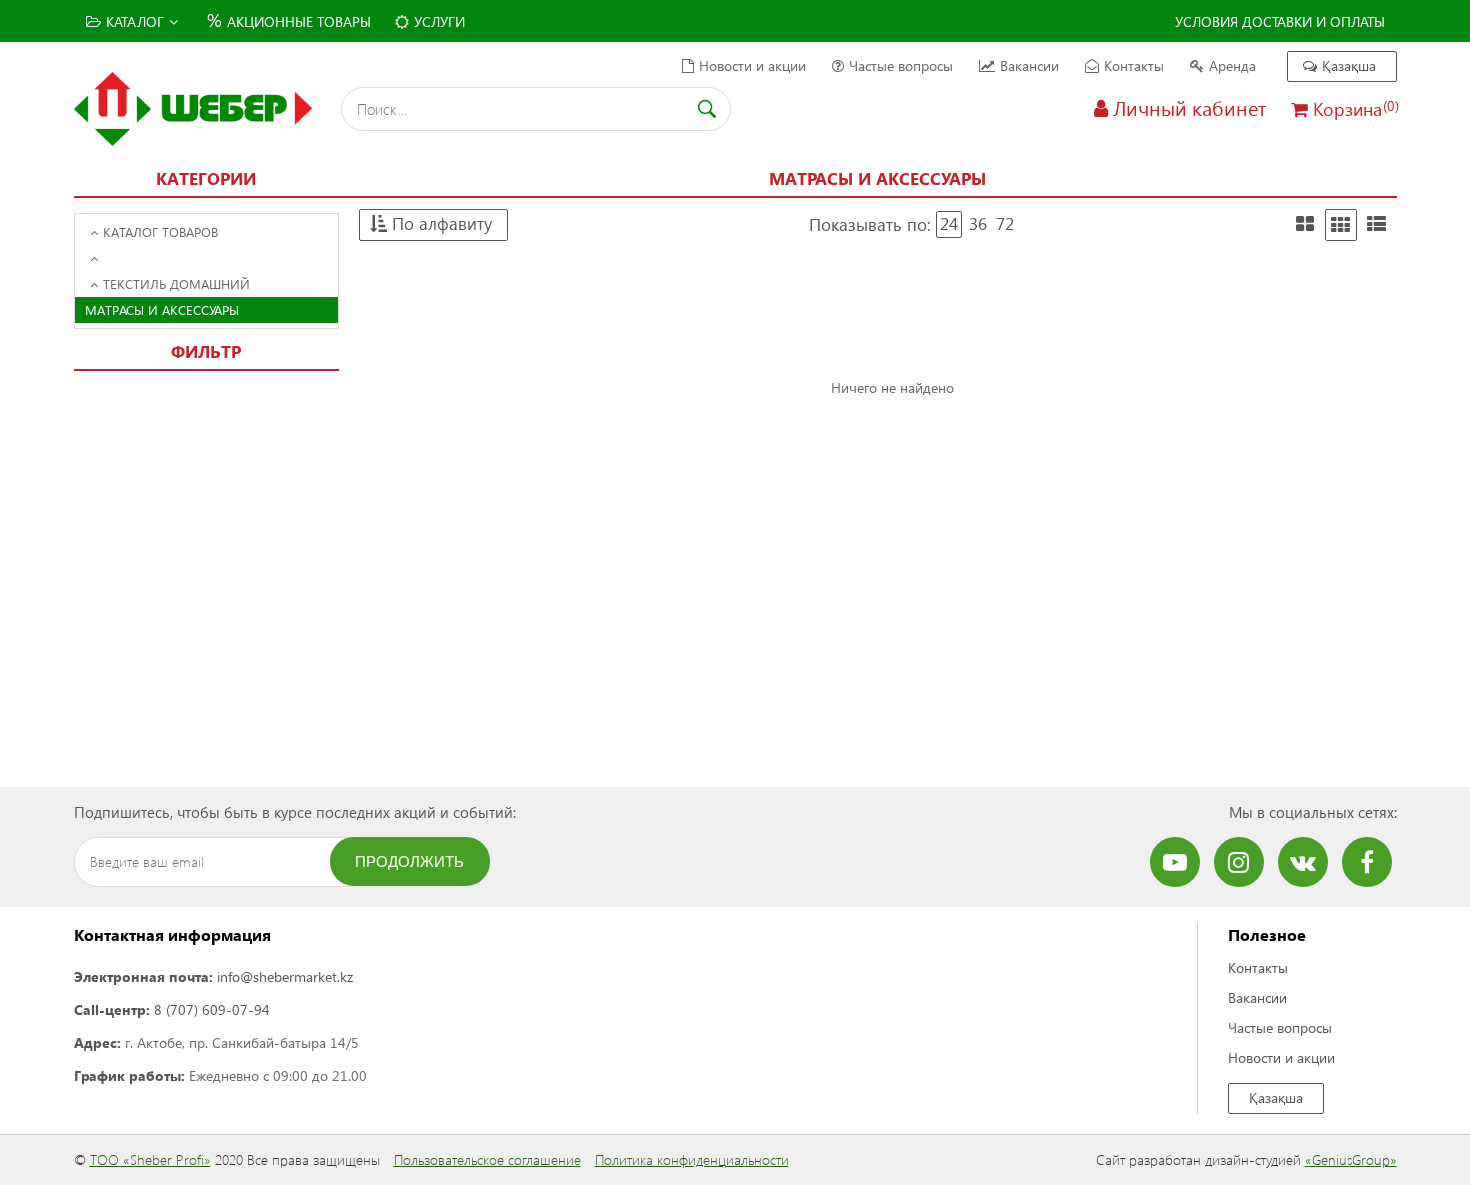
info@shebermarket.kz (285, 976)
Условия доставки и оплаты (1280, 21)
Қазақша (1349, 65)
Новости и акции (752, 65)
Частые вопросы (901, 65)
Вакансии (1029, 65)
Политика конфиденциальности (692, 1159)
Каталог (135, 21)
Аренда (1232, 65)
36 (978, 223)
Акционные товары (289, 19)
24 (949, 223)
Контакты (1134, 65)
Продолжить (409, 861)
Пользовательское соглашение (487, 1159)
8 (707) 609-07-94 (212, 1009)
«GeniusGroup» (1351, 1159)
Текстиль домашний (176, 283)
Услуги (439, 21)
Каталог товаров (160, 231)
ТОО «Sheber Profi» (150, 1159)
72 (1005, 223)
